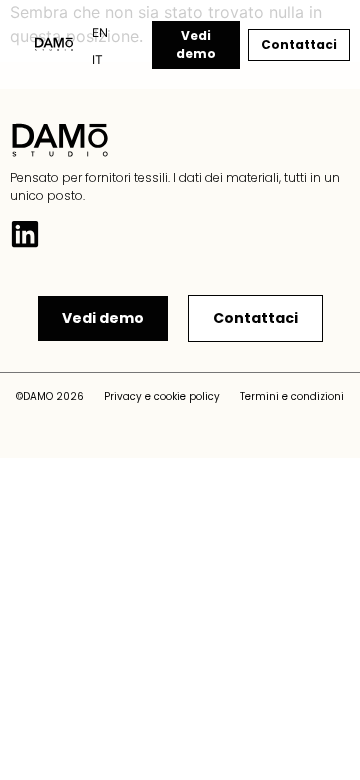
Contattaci (299, 44)
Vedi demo (196, 44)
